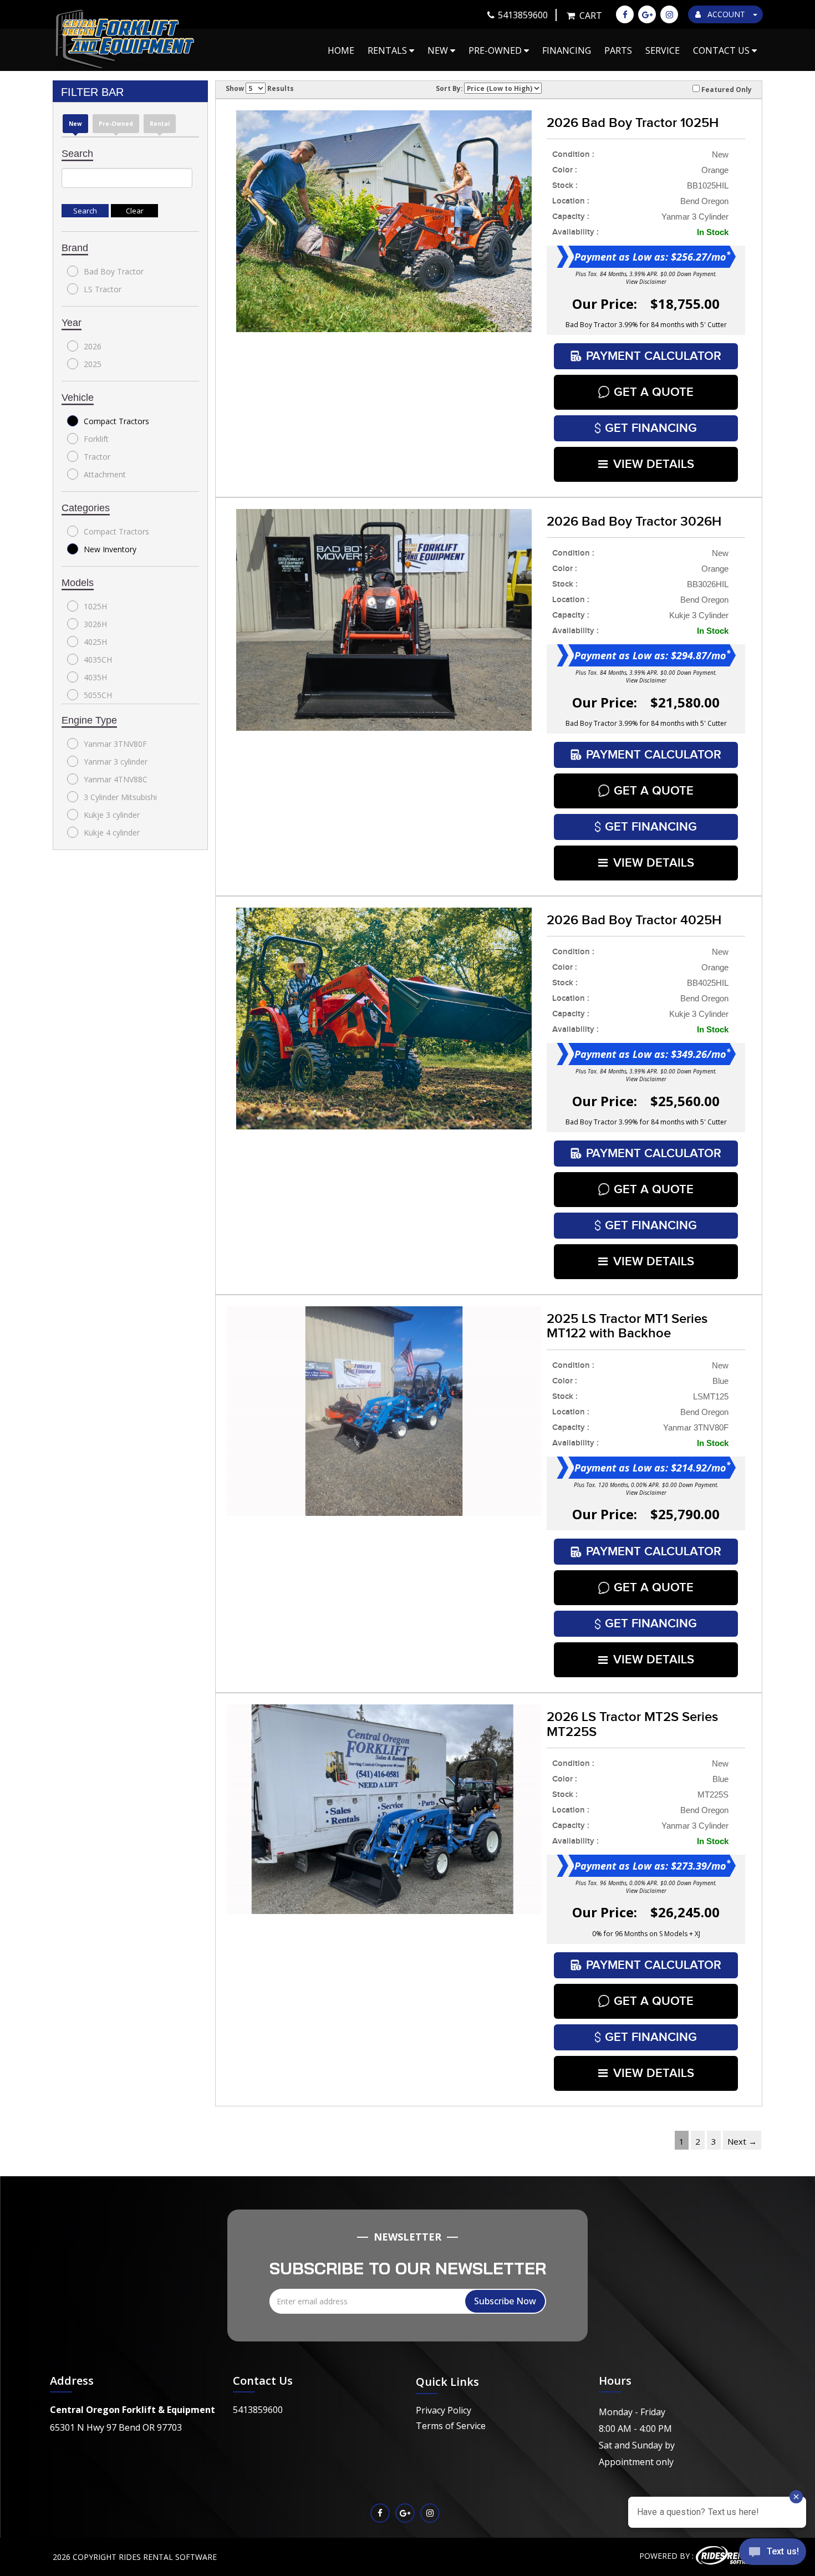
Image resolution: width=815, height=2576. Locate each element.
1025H (95, 606)
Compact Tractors (116, 421)
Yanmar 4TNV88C (116, 779)
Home (341, 50)
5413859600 (258, 2410)
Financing (567, 50)
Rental (160, 124)
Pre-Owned (496, 50)
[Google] (647, 14)
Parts (618, 50)
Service (663, 50)
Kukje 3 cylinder (112, 815)
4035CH (98, 660)
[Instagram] (669, 14)
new (75, 124)
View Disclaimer (646, 282)
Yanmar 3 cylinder (116, 762)
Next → (742, 2141)
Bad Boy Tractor (114, 271)
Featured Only (726, 89)
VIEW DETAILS (654, 464)
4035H (95, 677)
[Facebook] (625, 14)
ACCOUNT (726, 14)
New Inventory (110, 549)
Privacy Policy (444, 2410)
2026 (93, 346)
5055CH (98, 695)
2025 (93, 364)
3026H (95, 624)
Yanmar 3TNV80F (115, 744)
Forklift (96, 439)
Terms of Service (451, 2426)
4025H (95, 642)
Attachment (105, 474)
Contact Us (722, 50)
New (439, 50)
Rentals (388, 50)
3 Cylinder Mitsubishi (120, 797)
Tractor (97, 457)
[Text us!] (773, 2554)
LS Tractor (103, 289)
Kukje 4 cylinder (112, 833)
